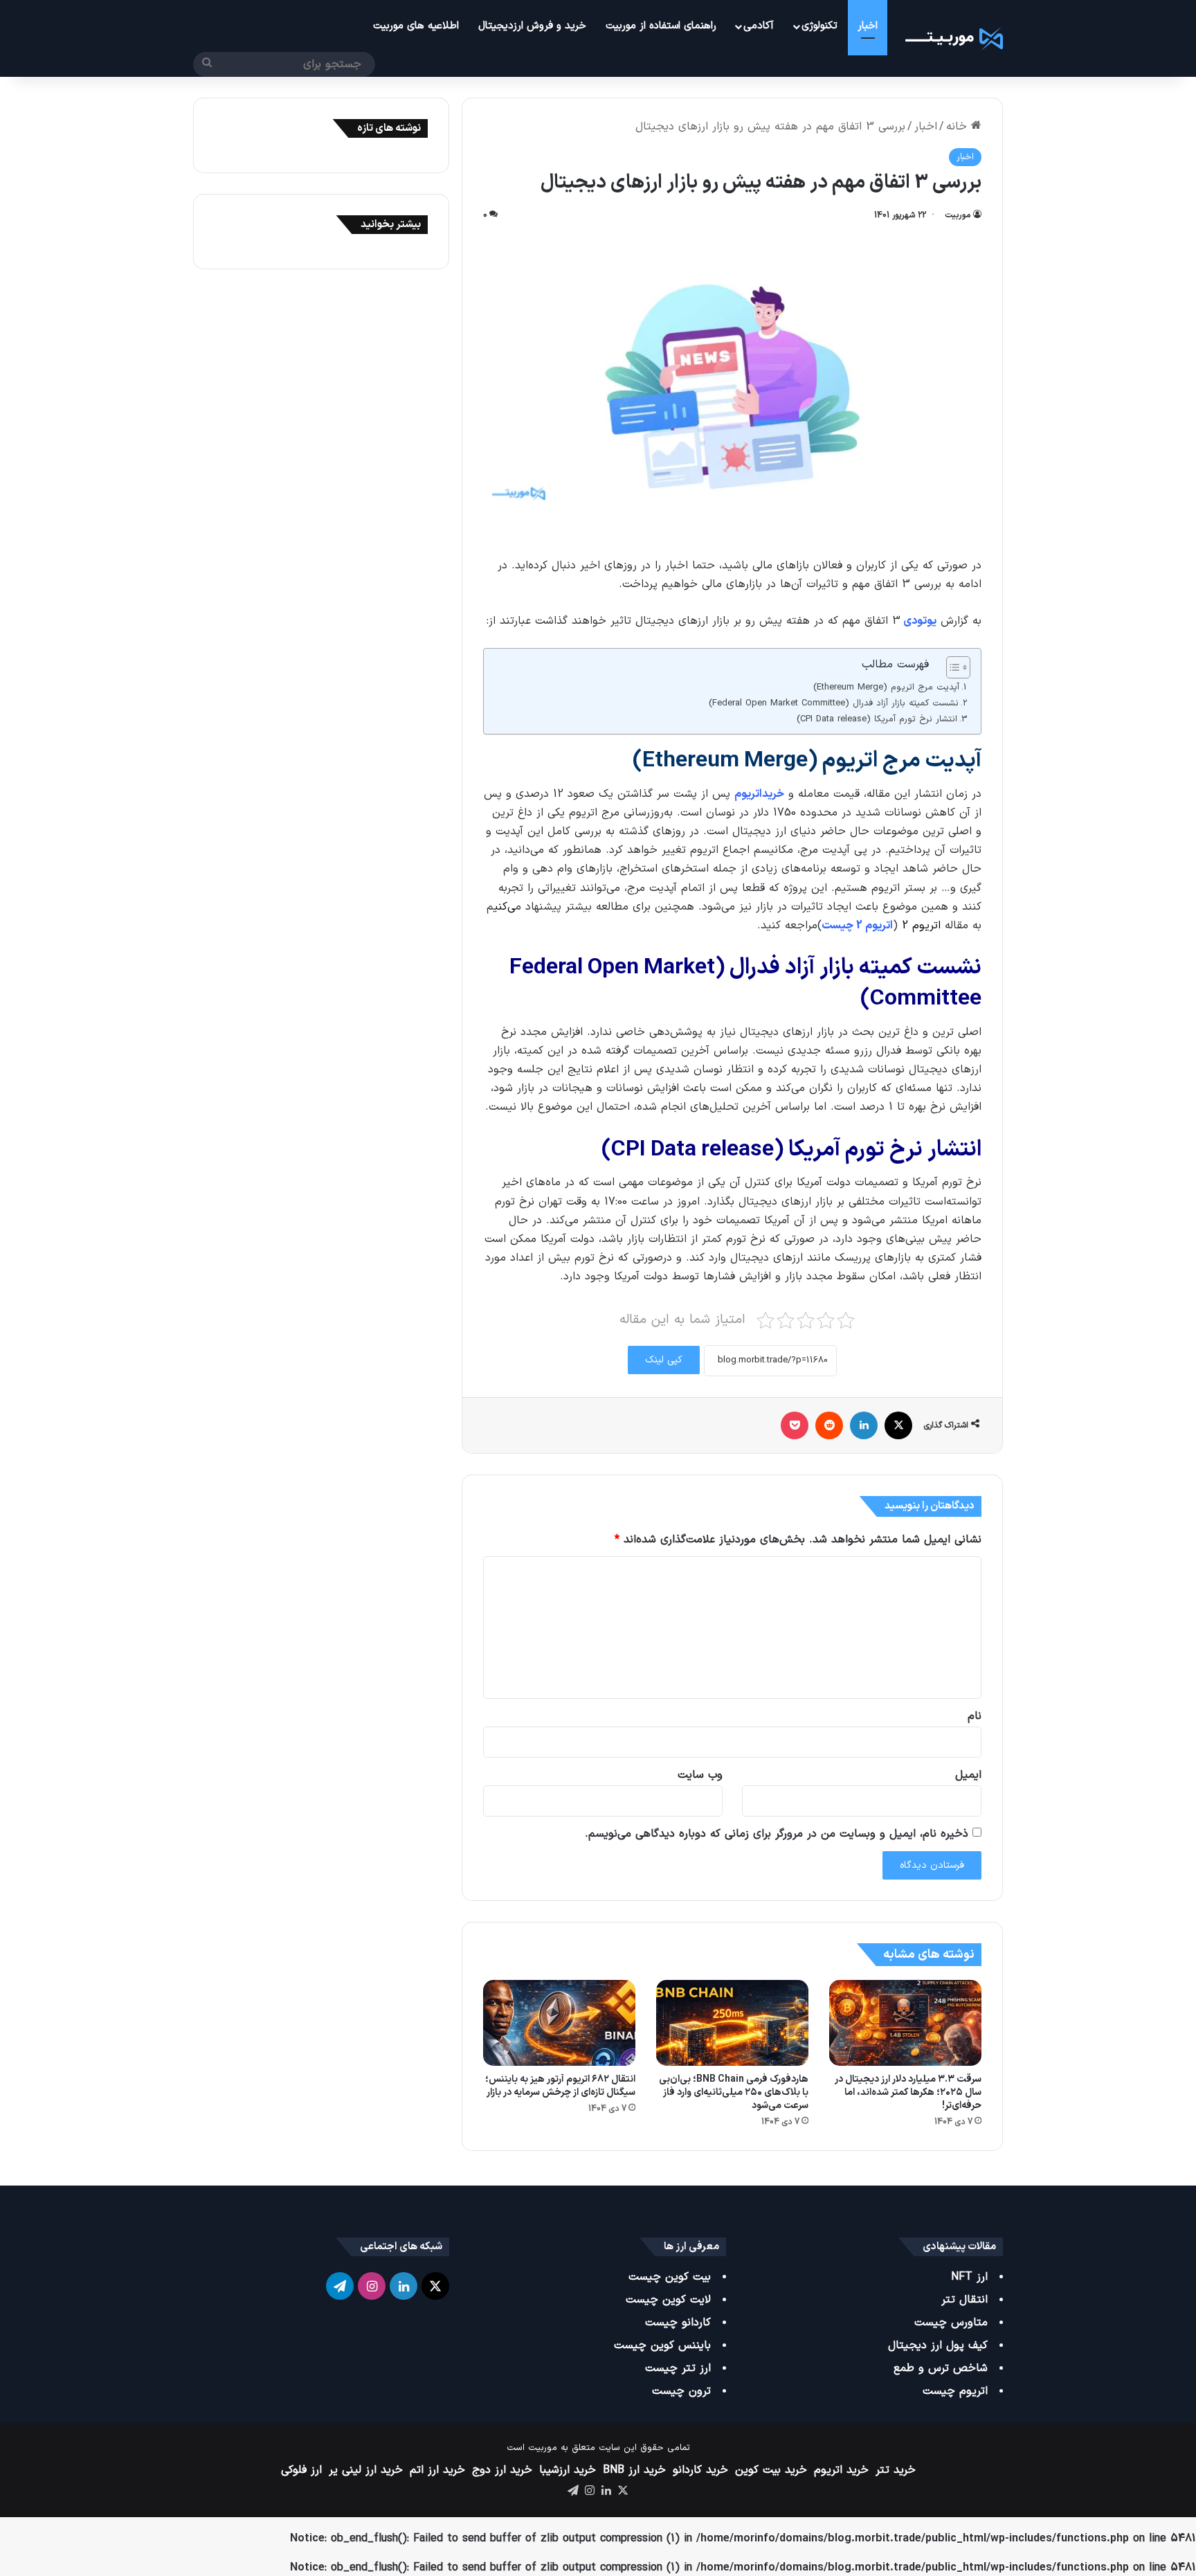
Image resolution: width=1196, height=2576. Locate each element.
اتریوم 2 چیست (857, 926)
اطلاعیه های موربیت (416, 26)
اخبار (868, 26)
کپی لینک (664, 1360)
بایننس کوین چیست (662, 2345)
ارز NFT (969, 2277)
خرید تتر (896, 2470)
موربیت (958, 215)
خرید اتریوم (841, 2470)
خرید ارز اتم (437, 2470)
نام (975, 1716)
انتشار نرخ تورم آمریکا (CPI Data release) (877, 719)
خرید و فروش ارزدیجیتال (532, 26)
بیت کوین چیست (670, 2277)
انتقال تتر (964, 2300)
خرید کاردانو (700, 2470)
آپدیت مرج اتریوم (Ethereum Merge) (886, 687)
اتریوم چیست (955, 2391)
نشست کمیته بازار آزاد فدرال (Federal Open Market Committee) (834, 703)
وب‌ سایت (700, 1775)
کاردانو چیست (678, 2323)
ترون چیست (681, 2391)
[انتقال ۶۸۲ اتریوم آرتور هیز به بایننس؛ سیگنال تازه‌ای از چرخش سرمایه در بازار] (559, 2023)
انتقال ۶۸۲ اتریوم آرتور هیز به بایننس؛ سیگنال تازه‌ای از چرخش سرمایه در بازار (560, 2086)
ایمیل (968, 1775)
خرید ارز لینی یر (366, 2470)
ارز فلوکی (301, 2470)
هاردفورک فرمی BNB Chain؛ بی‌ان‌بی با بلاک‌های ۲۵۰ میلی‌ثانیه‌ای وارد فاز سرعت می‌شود (734, 2092)
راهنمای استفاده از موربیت (661, 26)
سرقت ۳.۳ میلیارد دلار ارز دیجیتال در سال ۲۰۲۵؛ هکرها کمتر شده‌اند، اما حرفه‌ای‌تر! (908, 2092)
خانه (959, 127)
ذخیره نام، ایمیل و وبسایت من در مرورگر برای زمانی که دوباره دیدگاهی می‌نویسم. (777, 1834)
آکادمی (759, 26)
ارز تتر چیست (678, 2368)
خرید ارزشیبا (568, 2470)
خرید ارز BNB (634, 2470)
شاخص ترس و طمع (941, 2368)
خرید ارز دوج (502, 2470)
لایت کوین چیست (668, 2300)
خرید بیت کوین (771, 2470)
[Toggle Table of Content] (951, 667)
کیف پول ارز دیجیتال (938, 2345)
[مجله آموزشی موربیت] (952, 38)
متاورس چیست (951, 2323)
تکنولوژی (819, 26)
